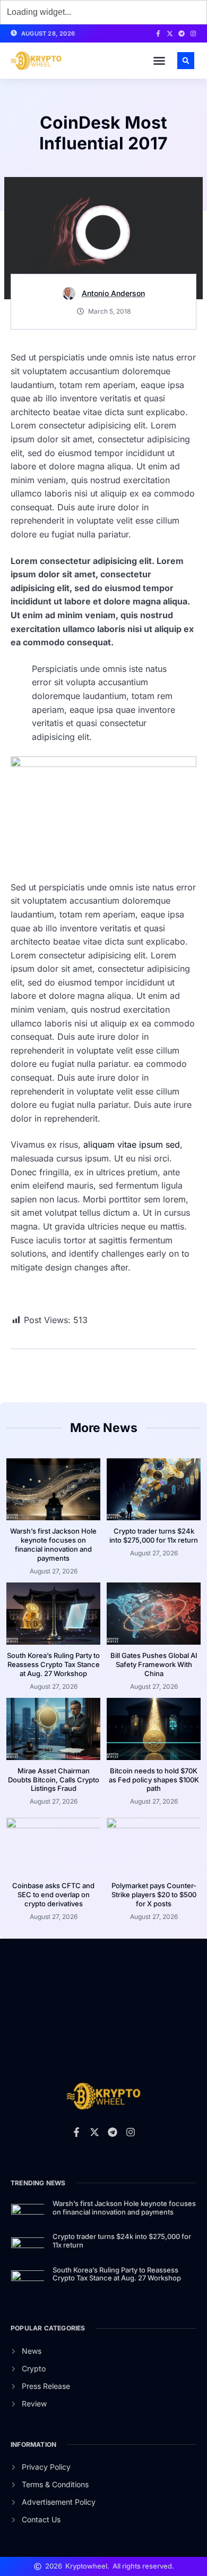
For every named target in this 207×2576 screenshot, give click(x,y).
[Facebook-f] (158, 33)
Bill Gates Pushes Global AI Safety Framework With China (154, 1664)
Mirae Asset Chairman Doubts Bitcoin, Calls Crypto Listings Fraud (54, 1780)
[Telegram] (182, 33)
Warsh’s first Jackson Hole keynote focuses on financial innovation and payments (53, 1544)
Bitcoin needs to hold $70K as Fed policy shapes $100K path (154, 1780)
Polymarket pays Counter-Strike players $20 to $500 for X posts (154, 1895)
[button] (159, 61)
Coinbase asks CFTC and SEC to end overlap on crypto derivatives (53, 1895)
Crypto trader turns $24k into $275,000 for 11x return (154, 1535)
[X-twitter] (170, 33)
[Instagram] (193, 33)
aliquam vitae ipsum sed (132, 1144)
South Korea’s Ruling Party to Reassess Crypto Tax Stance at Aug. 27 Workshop (53, 1664)
